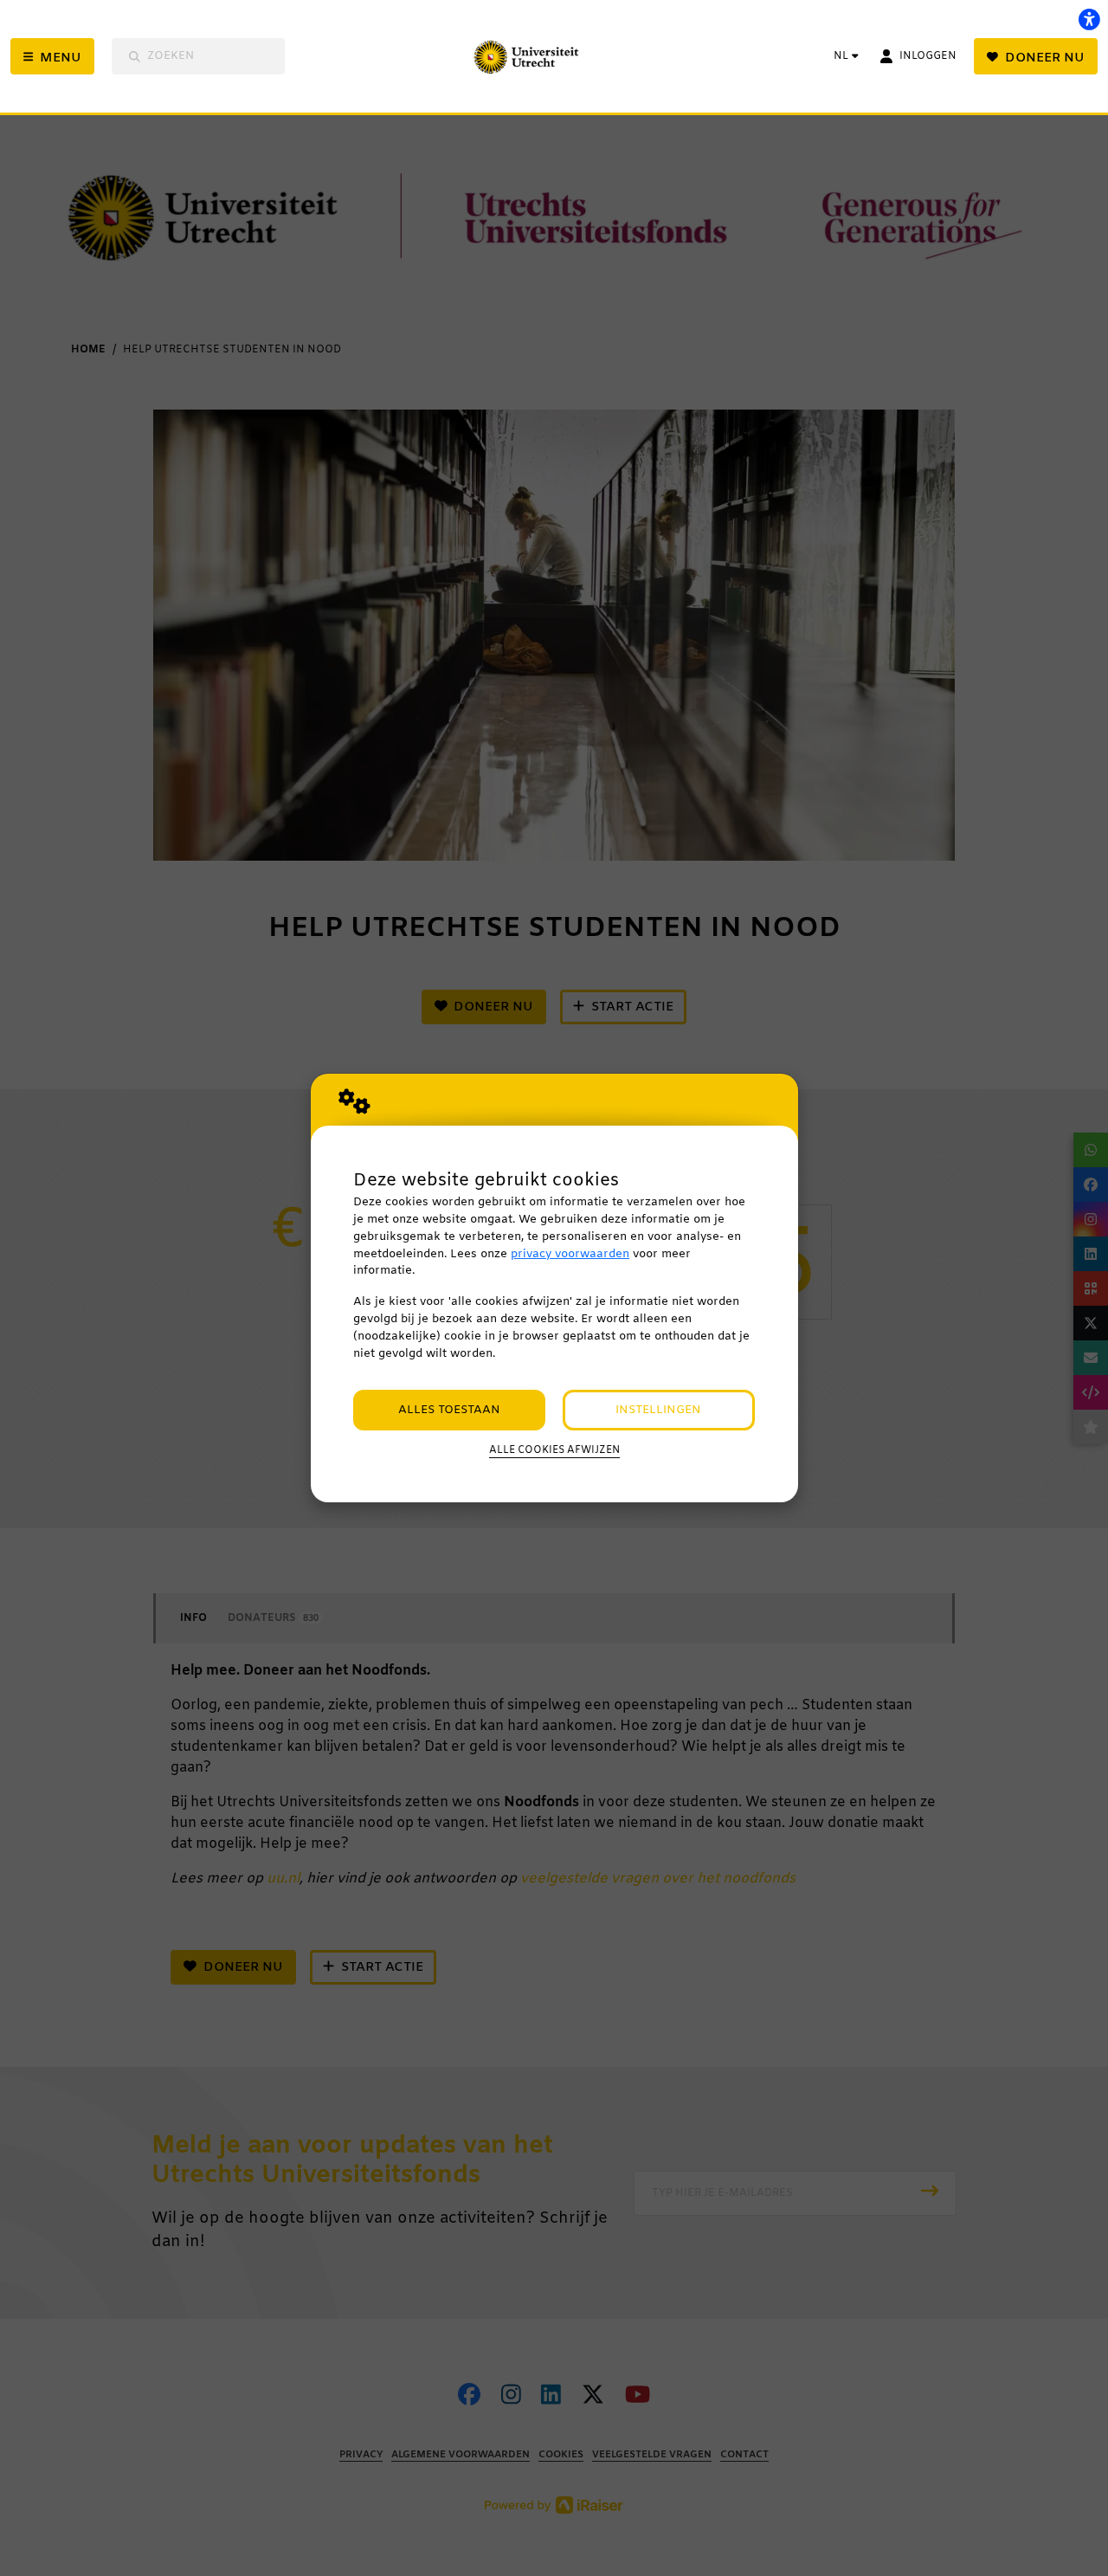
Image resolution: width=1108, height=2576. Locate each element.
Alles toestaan (449, 1410)
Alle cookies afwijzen (554, 1450)
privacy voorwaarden (570, 1254)
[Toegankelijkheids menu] (1089, 19)
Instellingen (658, 1410)
